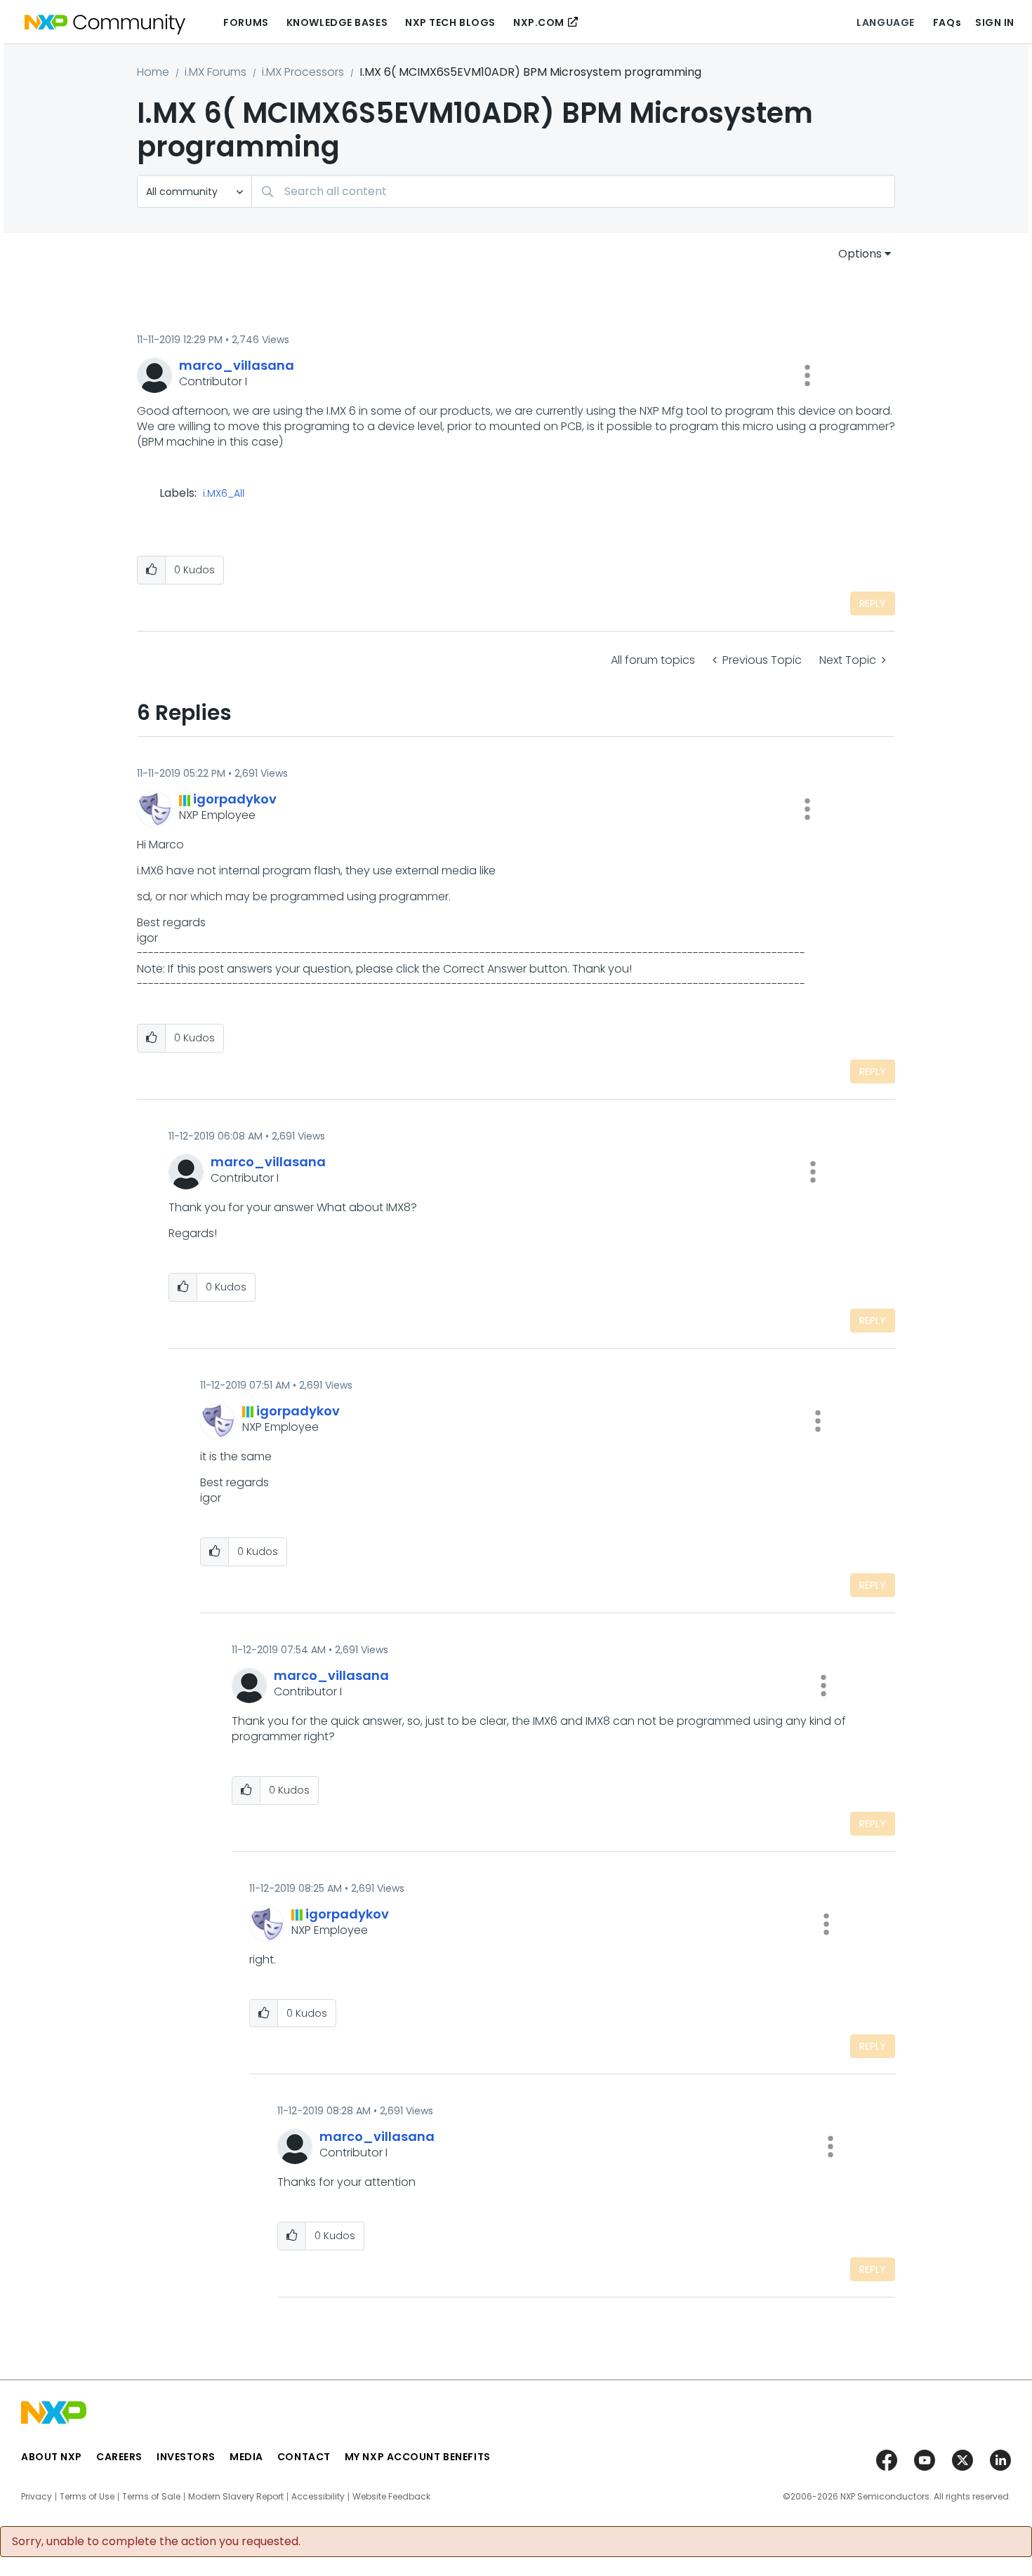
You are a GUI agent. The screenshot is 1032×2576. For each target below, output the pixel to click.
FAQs (947, 22)
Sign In (995, 22)
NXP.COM (539, 22)
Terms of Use (87, 2497)
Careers (119, 2457)
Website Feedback (391, 2497)
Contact (304, 2457)
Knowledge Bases (337, 22)
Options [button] (860, 254)
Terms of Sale (151, 2497)
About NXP (52, 2457)
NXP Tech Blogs (450, 22)
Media (246, 2457)
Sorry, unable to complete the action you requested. (156, 2542)
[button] (807, 375)
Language (885, 22)
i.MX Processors (303, 72)
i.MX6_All (224, 494)
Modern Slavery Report (236, 2497)
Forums (246, 22)
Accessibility (318, 2497)
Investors (186, 2457)
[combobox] (573, 191)
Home (153, 72)
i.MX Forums (216, 72)
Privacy (37, 2497)
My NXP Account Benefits (418, 2457)
